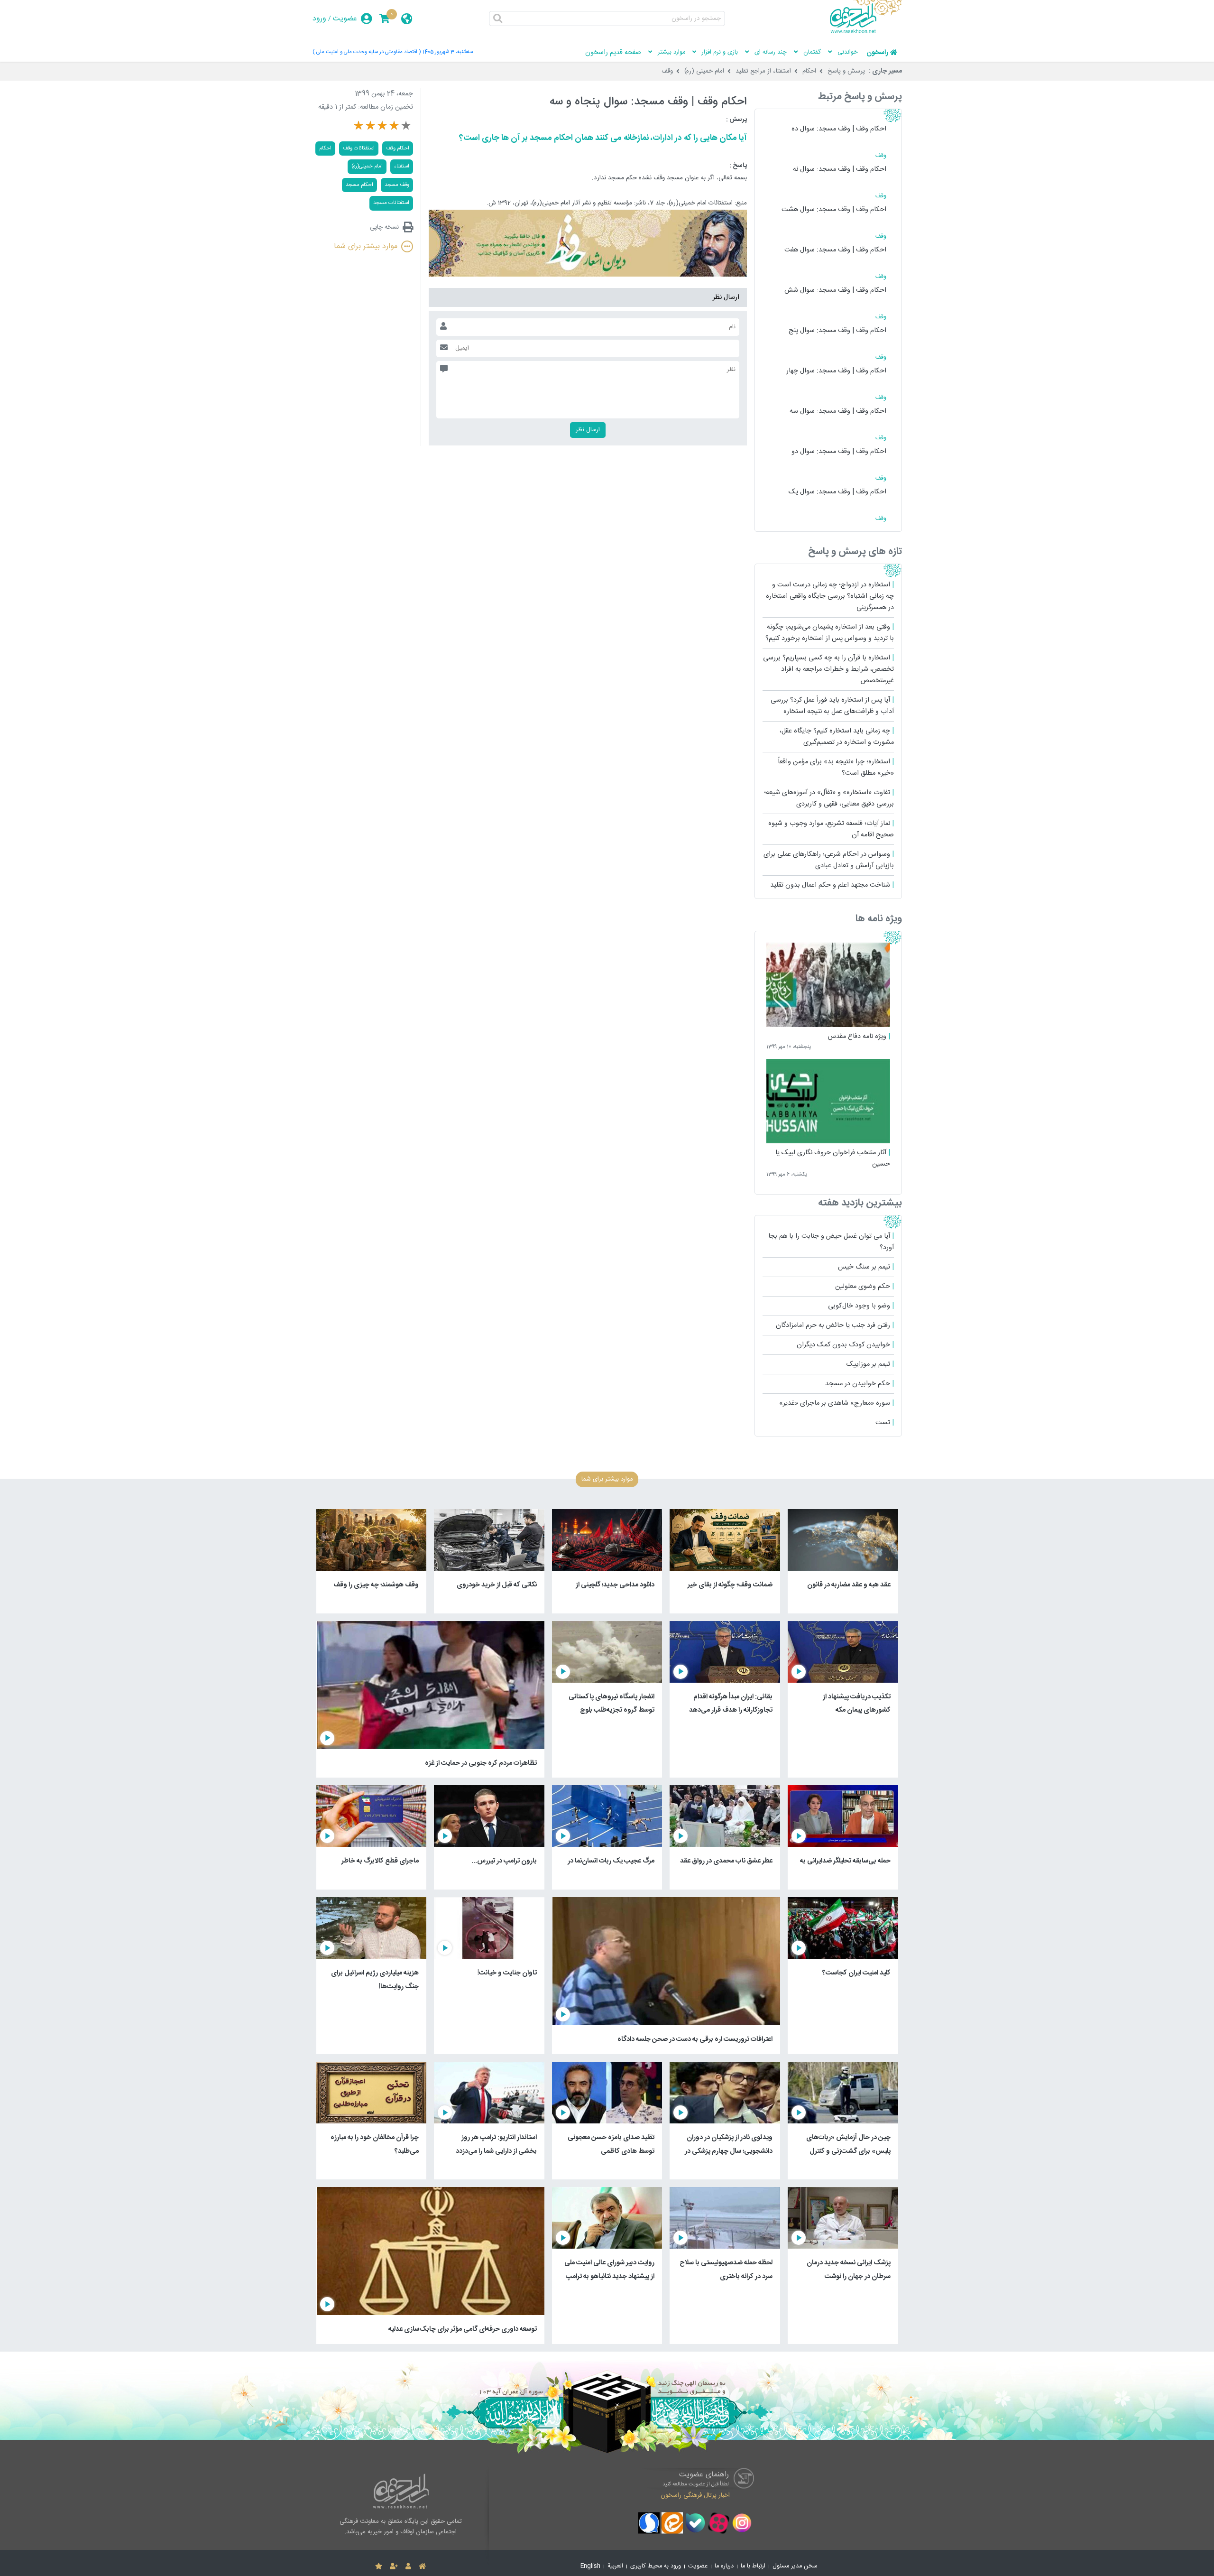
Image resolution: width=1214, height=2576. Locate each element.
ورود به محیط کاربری (656, 2566)
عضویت (345, 19)
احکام (809, 71)
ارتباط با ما (753, 2566)
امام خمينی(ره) (367, 166)
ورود (319, 19)
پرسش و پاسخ (846, 71)
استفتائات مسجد (391, 203)
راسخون (877, 53)
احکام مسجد (359, 185)
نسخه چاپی (384, 227)
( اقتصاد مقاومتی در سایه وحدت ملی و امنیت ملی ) (367, 52)
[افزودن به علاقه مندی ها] (379, 2567)
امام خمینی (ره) (704, 71)
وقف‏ (667, 71)
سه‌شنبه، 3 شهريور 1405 (448, 52)
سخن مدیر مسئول (795, 2566)
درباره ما (724, 2566)
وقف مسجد (397, 185)
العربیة (615, 2566)
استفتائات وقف (359, 148)
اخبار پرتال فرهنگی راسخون (695, 2495)
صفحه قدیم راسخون (613, 53)
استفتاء (402, 166)
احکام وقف (398, 148)
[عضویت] (394, 2567)
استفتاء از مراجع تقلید (763, 71)
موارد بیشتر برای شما (366, 246)
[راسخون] (866, 32)
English (590, 2566)
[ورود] (408, 2567)
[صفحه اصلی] (422, 2567)
